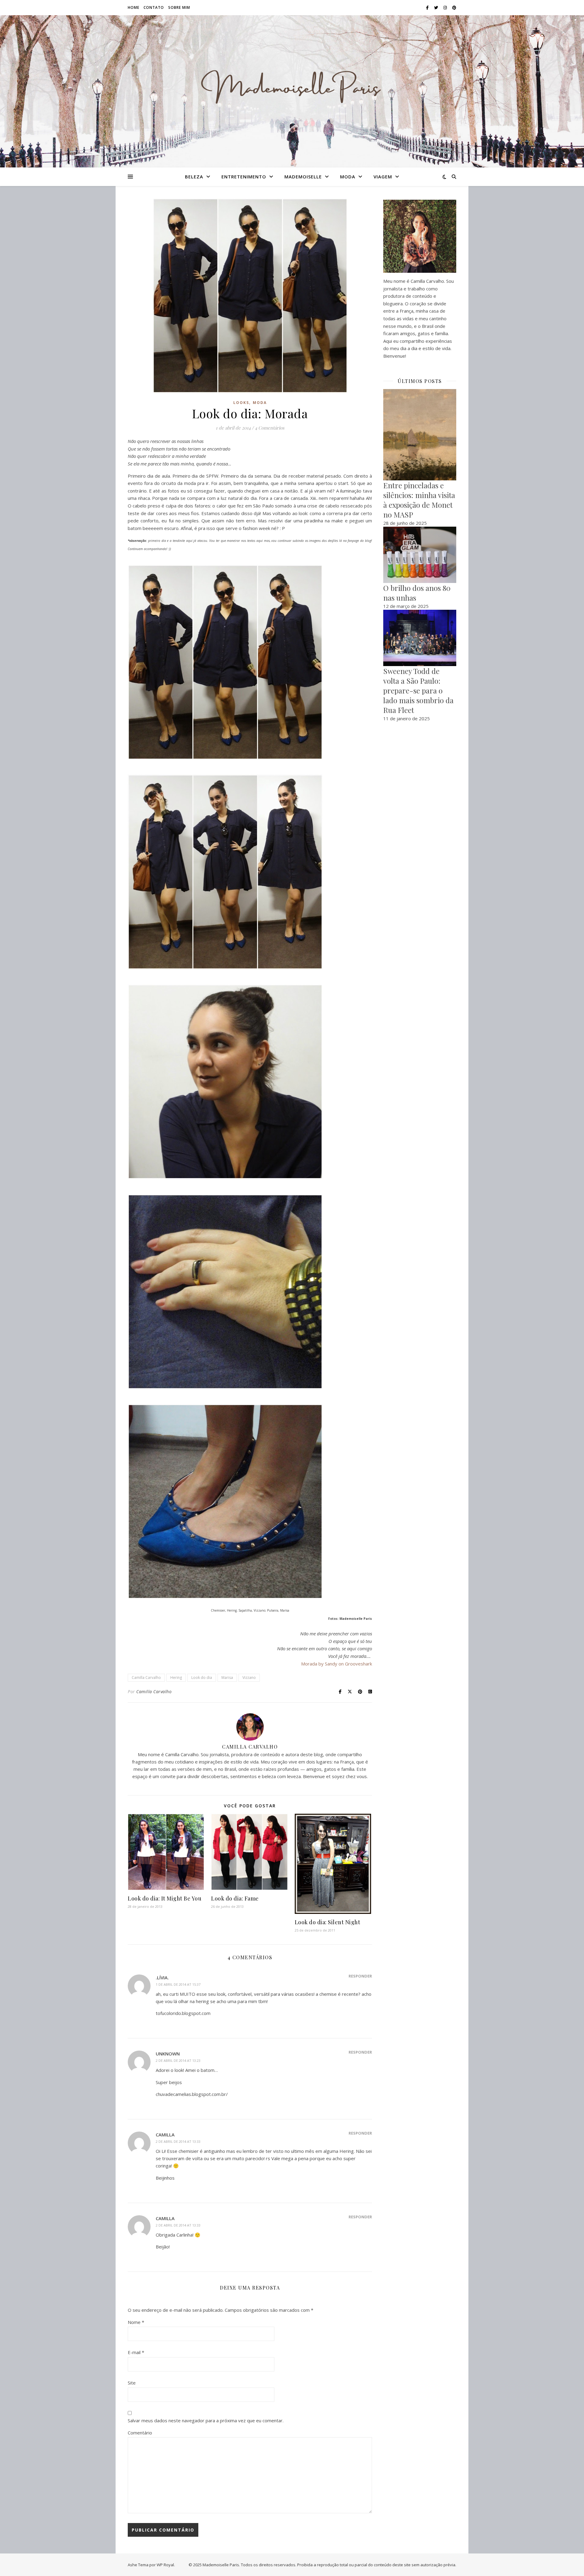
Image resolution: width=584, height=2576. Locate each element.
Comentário (140, 2433)
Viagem (383, 177)
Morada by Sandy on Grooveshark (337, 1664)
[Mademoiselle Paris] (292, 88)
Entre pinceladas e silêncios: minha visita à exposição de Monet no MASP (419, 500)
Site (132, 2383)
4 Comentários (270, 428)
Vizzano (249, 1678)
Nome (136, 2322)
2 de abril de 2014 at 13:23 (178, 2060)
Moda (348, 177)
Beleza (194, 177)
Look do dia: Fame (235, 1898)
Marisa (227, 1678)
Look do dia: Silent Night (328, 1922)
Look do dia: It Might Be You (165, 1898)
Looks (241, 403)
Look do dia (202, 1678)
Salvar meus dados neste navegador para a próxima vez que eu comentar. (206, 2420)
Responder (360, 1976)
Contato (154, 7)
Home (134, 7)
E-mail (136, 2352)
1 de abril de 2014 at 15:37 (178, 1984)
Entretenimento (244, 177)
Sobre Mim (179, 7)
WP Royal (165, 2565)
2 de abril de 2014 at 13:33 (178, 2141)
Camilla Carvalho (146, 1678)
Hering (176, 1678)
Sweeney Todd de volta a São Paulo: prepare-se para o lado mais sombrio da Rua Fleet (418, 690)
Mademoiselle (303, 177)
